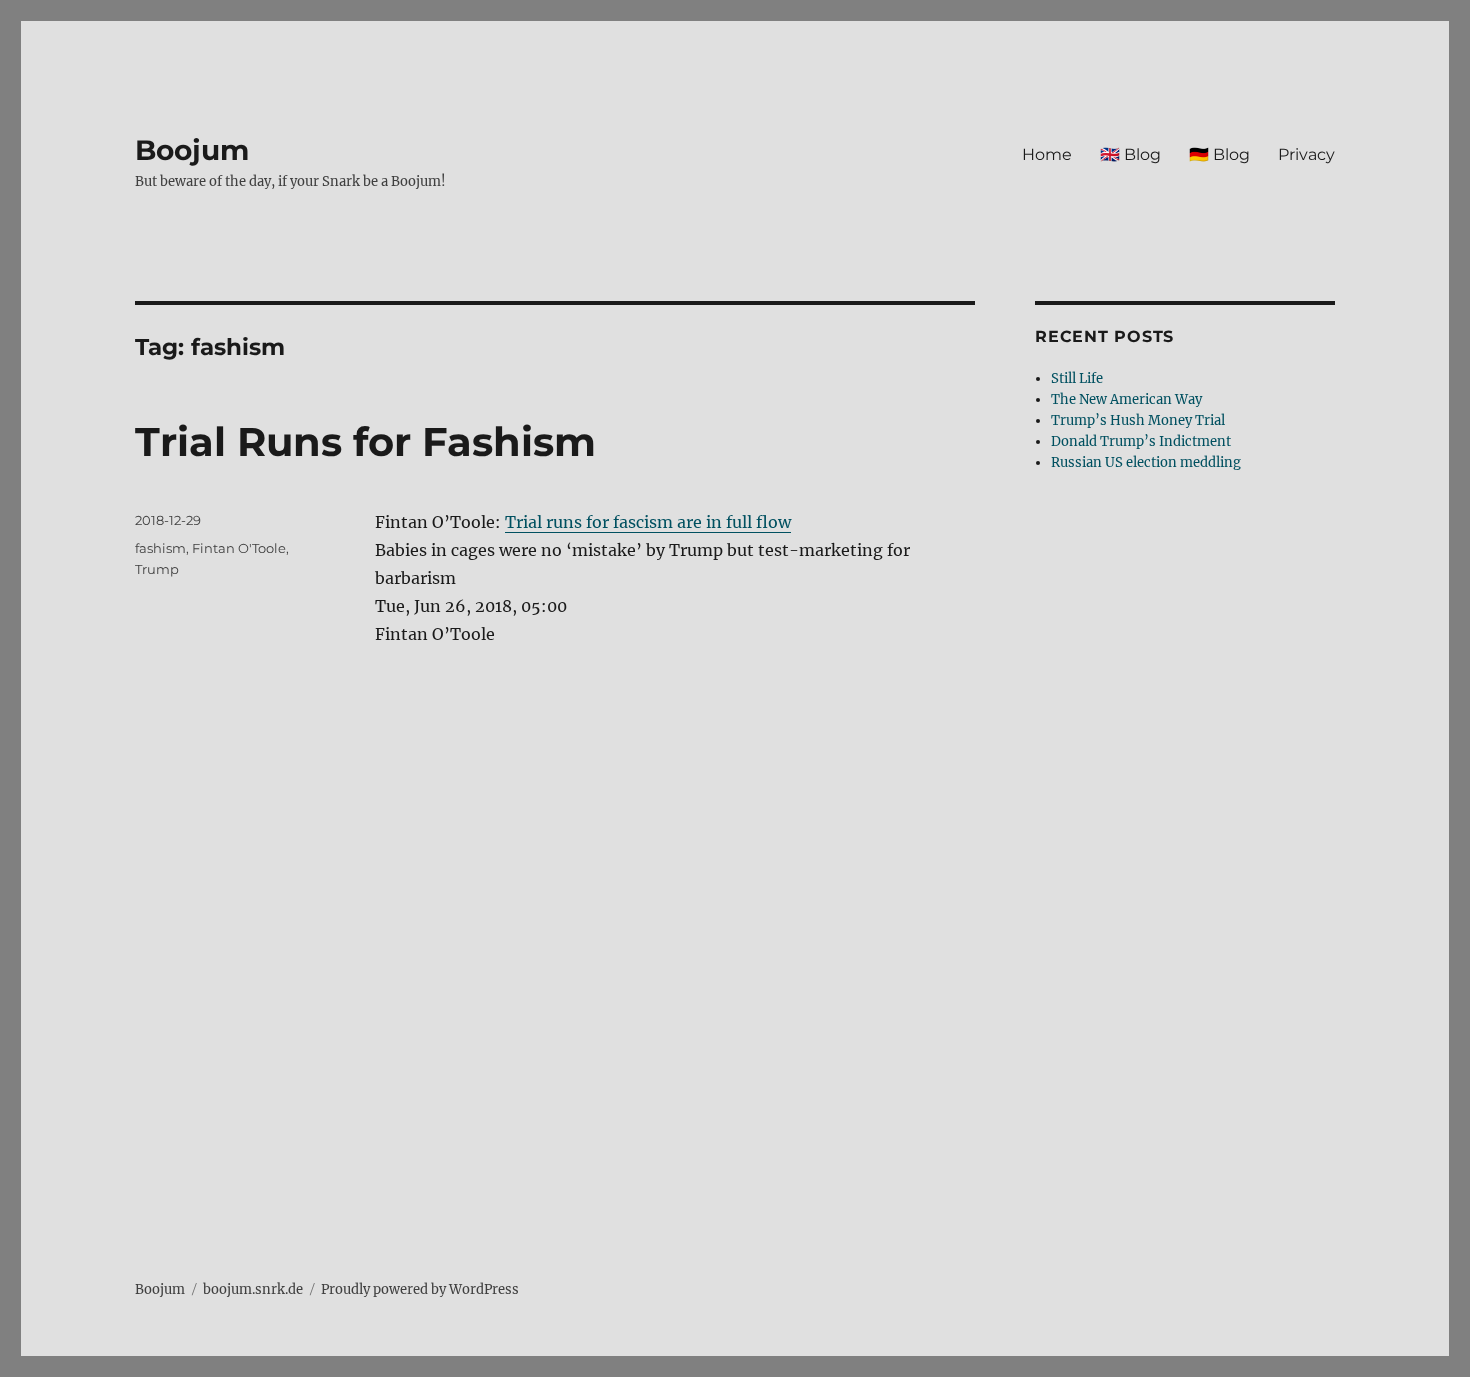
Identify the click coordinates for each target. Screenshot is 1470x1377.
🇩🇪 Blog (1219, 154)
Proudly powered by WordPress (420, 1289)
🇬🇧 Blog (1130, 154)
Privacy (1306, 154)
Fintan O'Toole (239, 548)
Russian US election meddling (1146, 462)
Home (1047, 154)
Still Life (1077, 378)
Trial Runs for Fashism (365, 441)
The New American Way (1126, 399)
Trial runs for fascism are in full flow (648, 522)
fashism (160, 548)
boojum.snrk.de (253, 1289)
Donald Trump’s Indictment (1141, 441)
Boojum (192, 150)
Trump (157, 569)
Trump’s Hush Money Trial (1138, 420)
